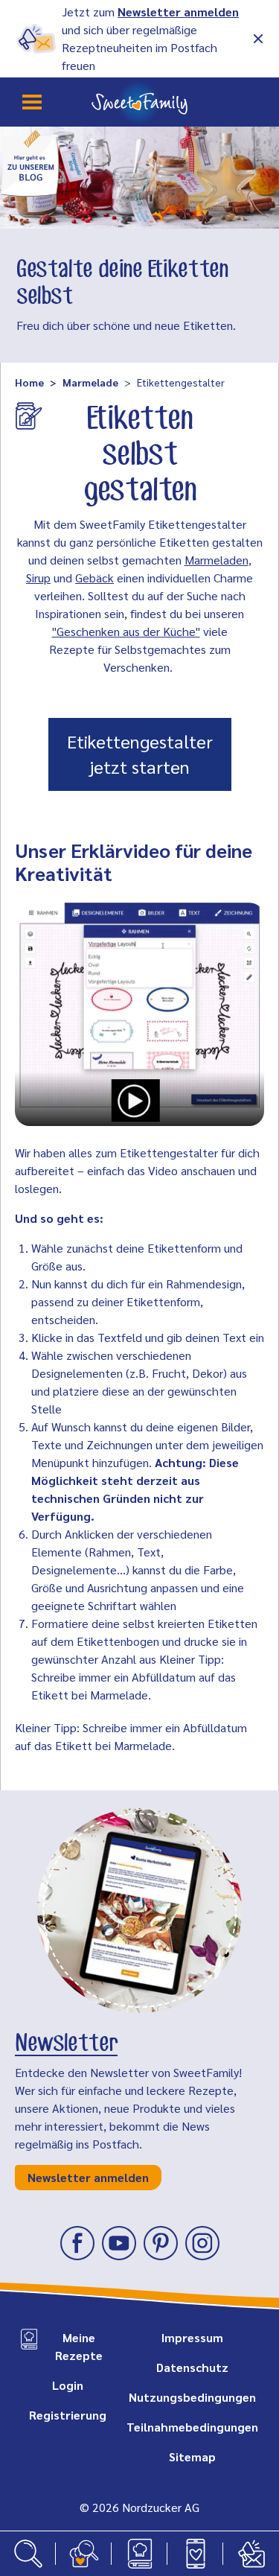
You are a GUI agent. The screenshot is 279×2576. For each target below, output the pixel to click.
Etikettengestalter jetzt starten (140, 754)
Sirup (38, 578)
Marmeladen (217, 560)
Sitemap (192, 2456)
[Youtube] (119, 2243)
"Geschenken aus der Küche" (126, 631)
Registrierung (68, 2415)
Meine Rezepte (79, 2346)
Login (68, 2385)
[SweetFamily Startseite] (139, 102)
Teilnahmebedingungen (192, 2427)
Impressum (192, 2337)
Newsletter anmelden (178, 12)
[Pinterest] (161, 2243)
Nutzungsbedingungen (192, 2397)
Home (29, 382)
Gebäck (94, 578)
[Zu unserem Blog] (30, 162)
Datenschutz (192, 2367)
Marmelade (90, 382)
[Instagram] (202, 2243)
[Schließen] (258, 39)
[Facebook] (77, 2243)
